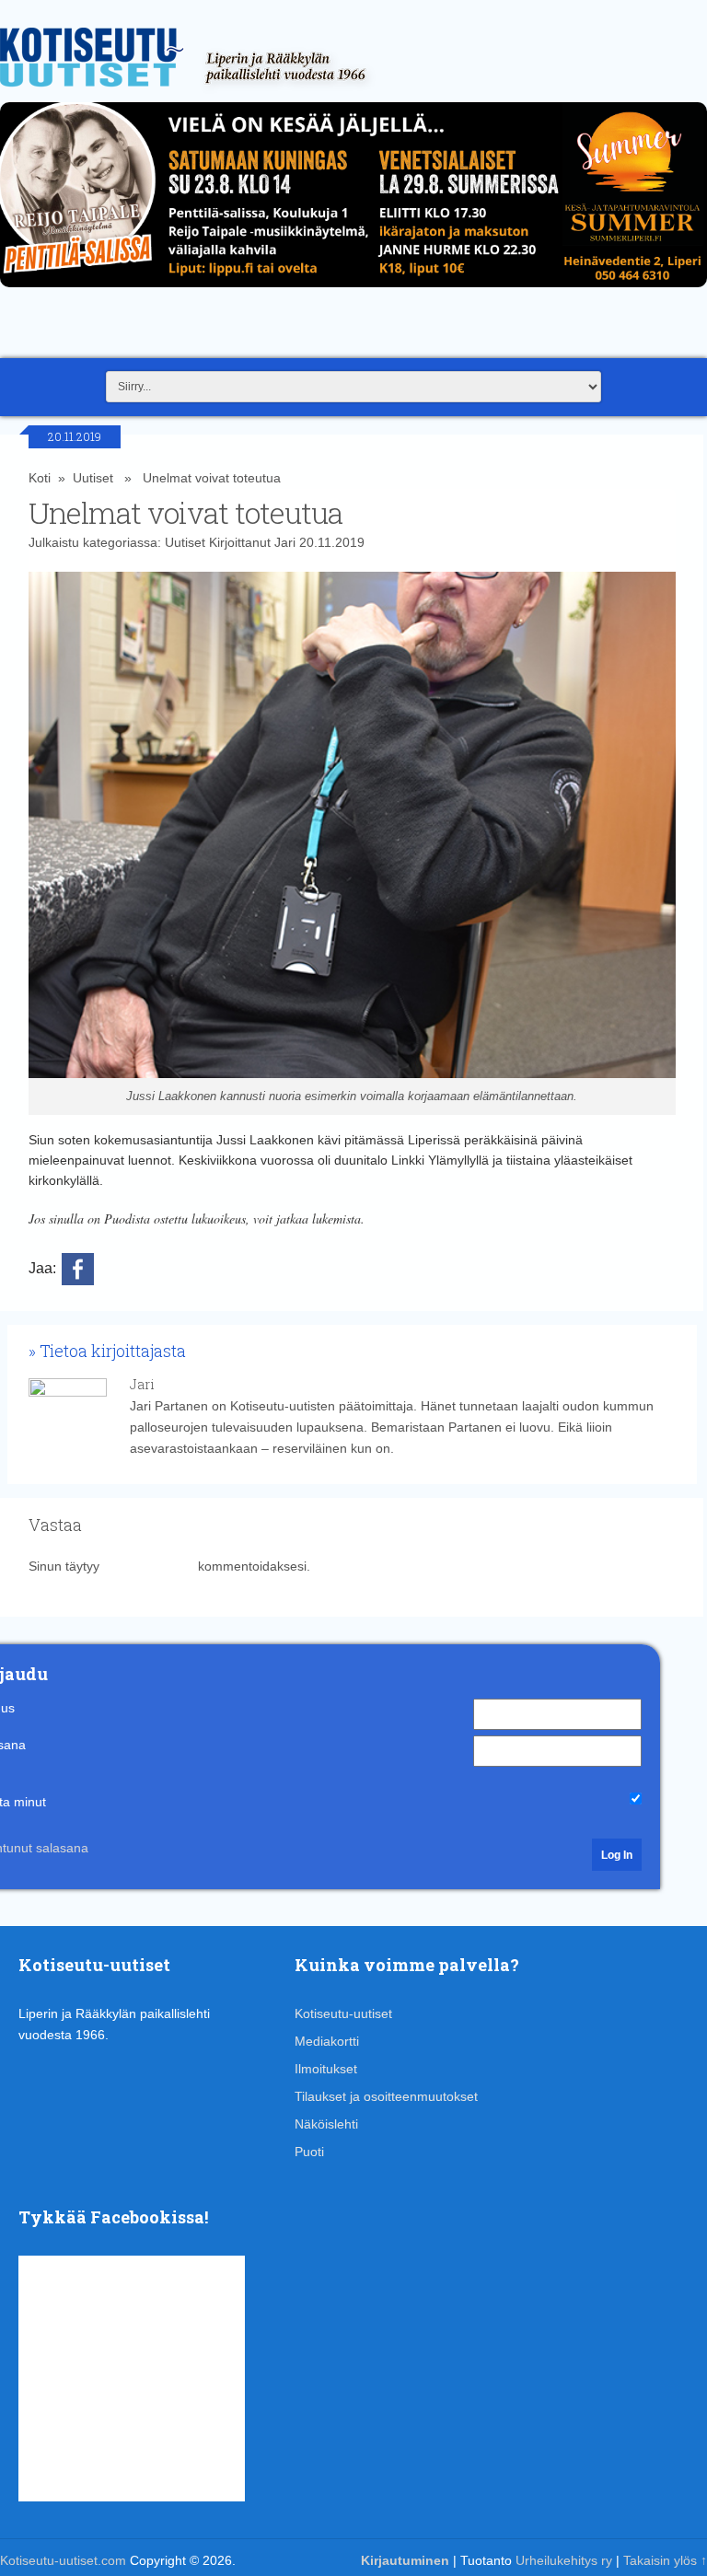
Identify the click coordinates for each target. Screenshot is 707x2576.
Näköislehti (326, 2124)
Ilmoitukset (326, 2069)
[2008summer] (353, 292)
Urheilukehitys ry (564, 2560)
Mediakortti (327, 2041)
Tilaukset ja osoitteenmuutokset (386, 2096)
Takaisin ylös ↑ (665, 2560)
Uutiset (93, 478)
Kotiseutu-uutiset (343, 2013)
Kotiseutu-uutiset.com (63, 2560)
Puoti (309, 2152)
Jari (285, 542)
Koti (40, 478)
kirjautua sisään (149, 1566)
